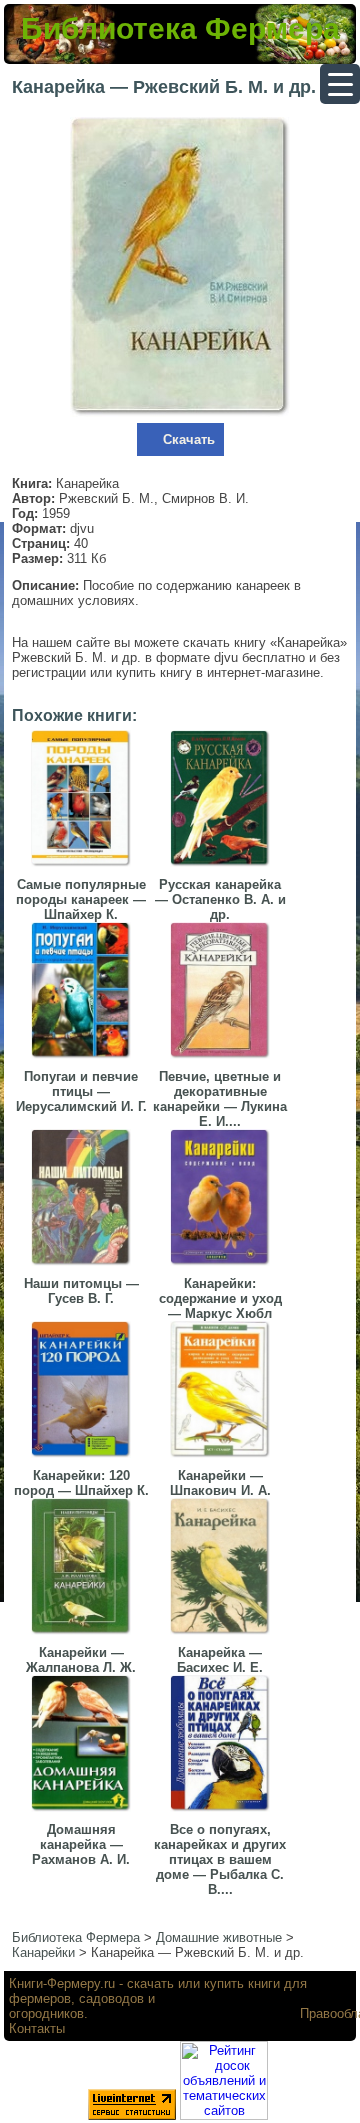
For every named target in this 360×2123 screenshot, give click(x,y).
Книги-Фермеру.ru (62, 1983)
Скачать (189, 439)
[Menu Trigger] (340, 84)
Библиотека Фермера (180, 28)
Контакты (37, 2028)
